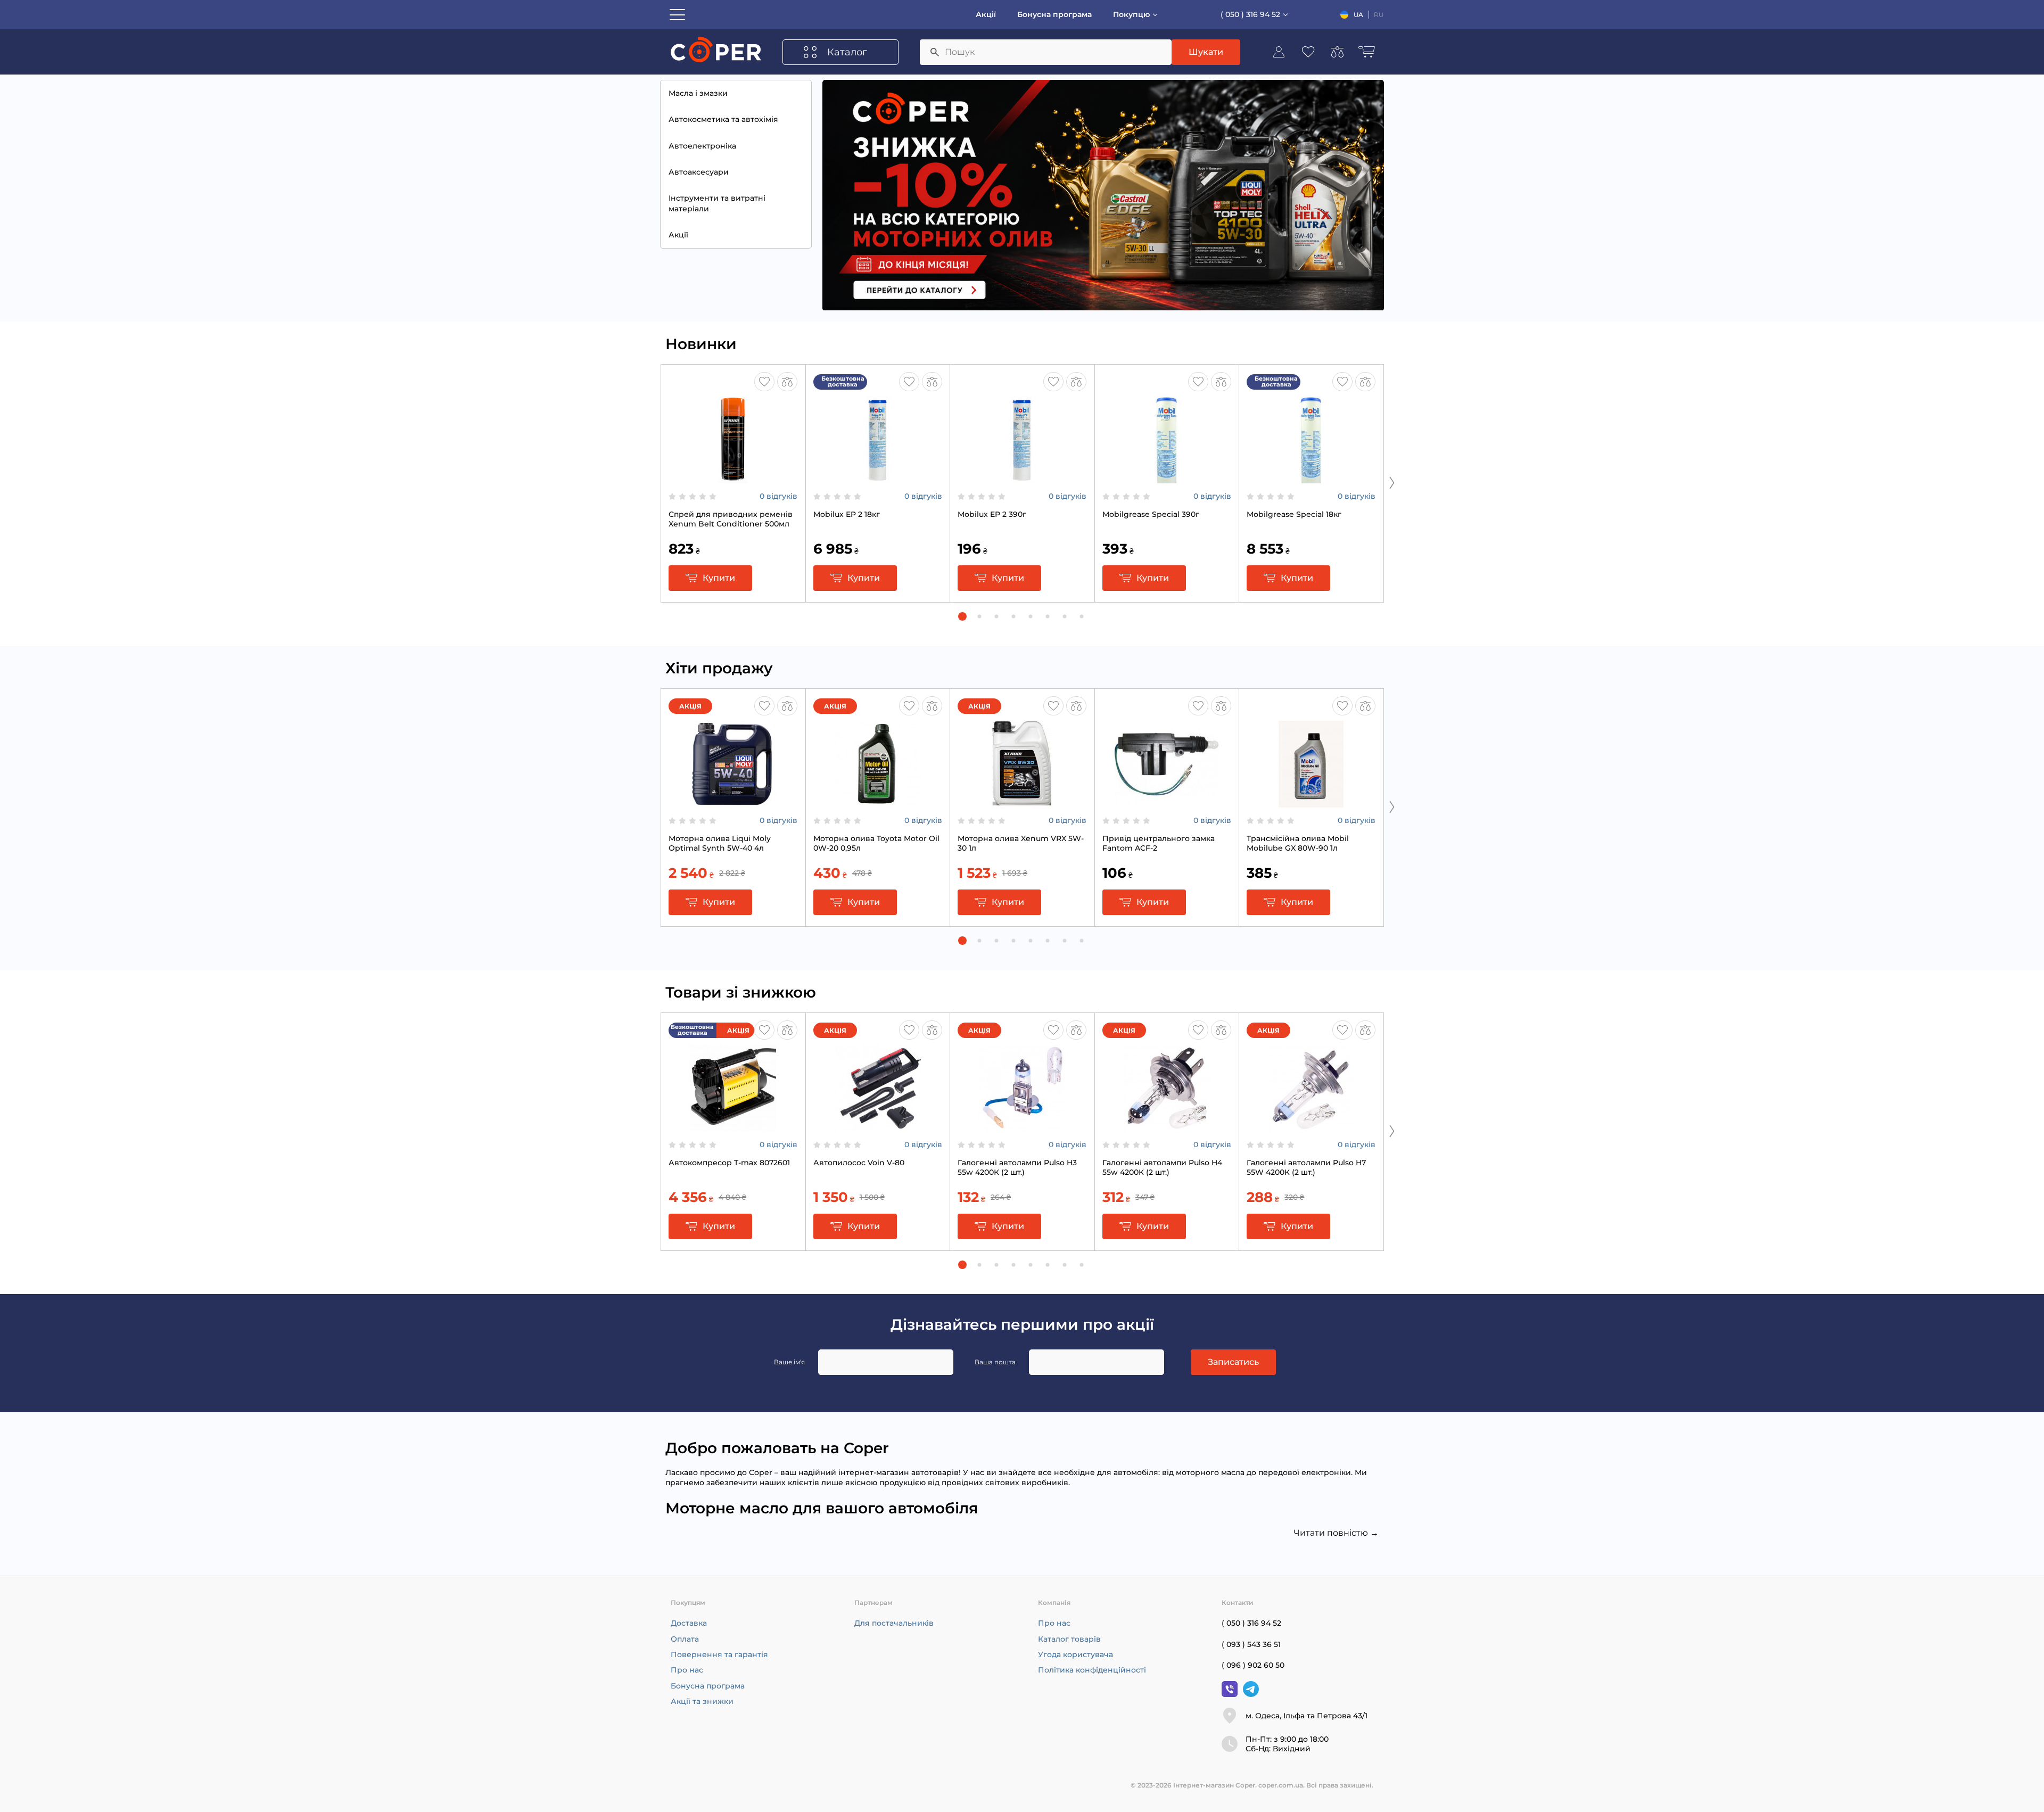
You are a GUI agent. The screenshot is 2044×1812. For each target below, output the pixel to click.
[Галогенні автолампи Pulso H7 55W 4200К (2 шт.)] (1311, 1126)
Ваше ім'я (789, 1362)
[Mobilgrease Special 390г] (1167, 478)
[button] (962, 616)
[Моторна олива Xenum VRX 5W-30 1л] (1022, 802)
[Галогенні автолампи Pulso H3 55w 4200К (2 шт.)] (1022, 1126)
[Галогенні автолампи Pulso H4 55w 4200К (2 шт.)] (1167, 1126)
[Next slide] (1392, 482)
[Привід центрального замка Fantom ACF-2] (1167, 802)
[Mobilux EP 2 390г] (1022, 478)
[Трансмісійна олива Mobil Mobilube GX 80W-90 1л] (1311, 802)
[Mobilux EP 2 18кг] (878, 478)
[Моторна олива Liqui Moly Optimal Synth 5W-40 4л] (733, 802)
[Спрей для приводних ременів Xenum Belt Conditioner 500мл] (733, 478)
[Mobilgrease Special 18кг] (1311, 478)
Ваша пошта (995, 1362)
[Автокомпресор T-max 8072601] (733, 1126)
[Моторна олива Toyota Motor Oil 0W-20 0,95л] (878, 802)
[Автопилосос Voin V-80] (878, 1126)
